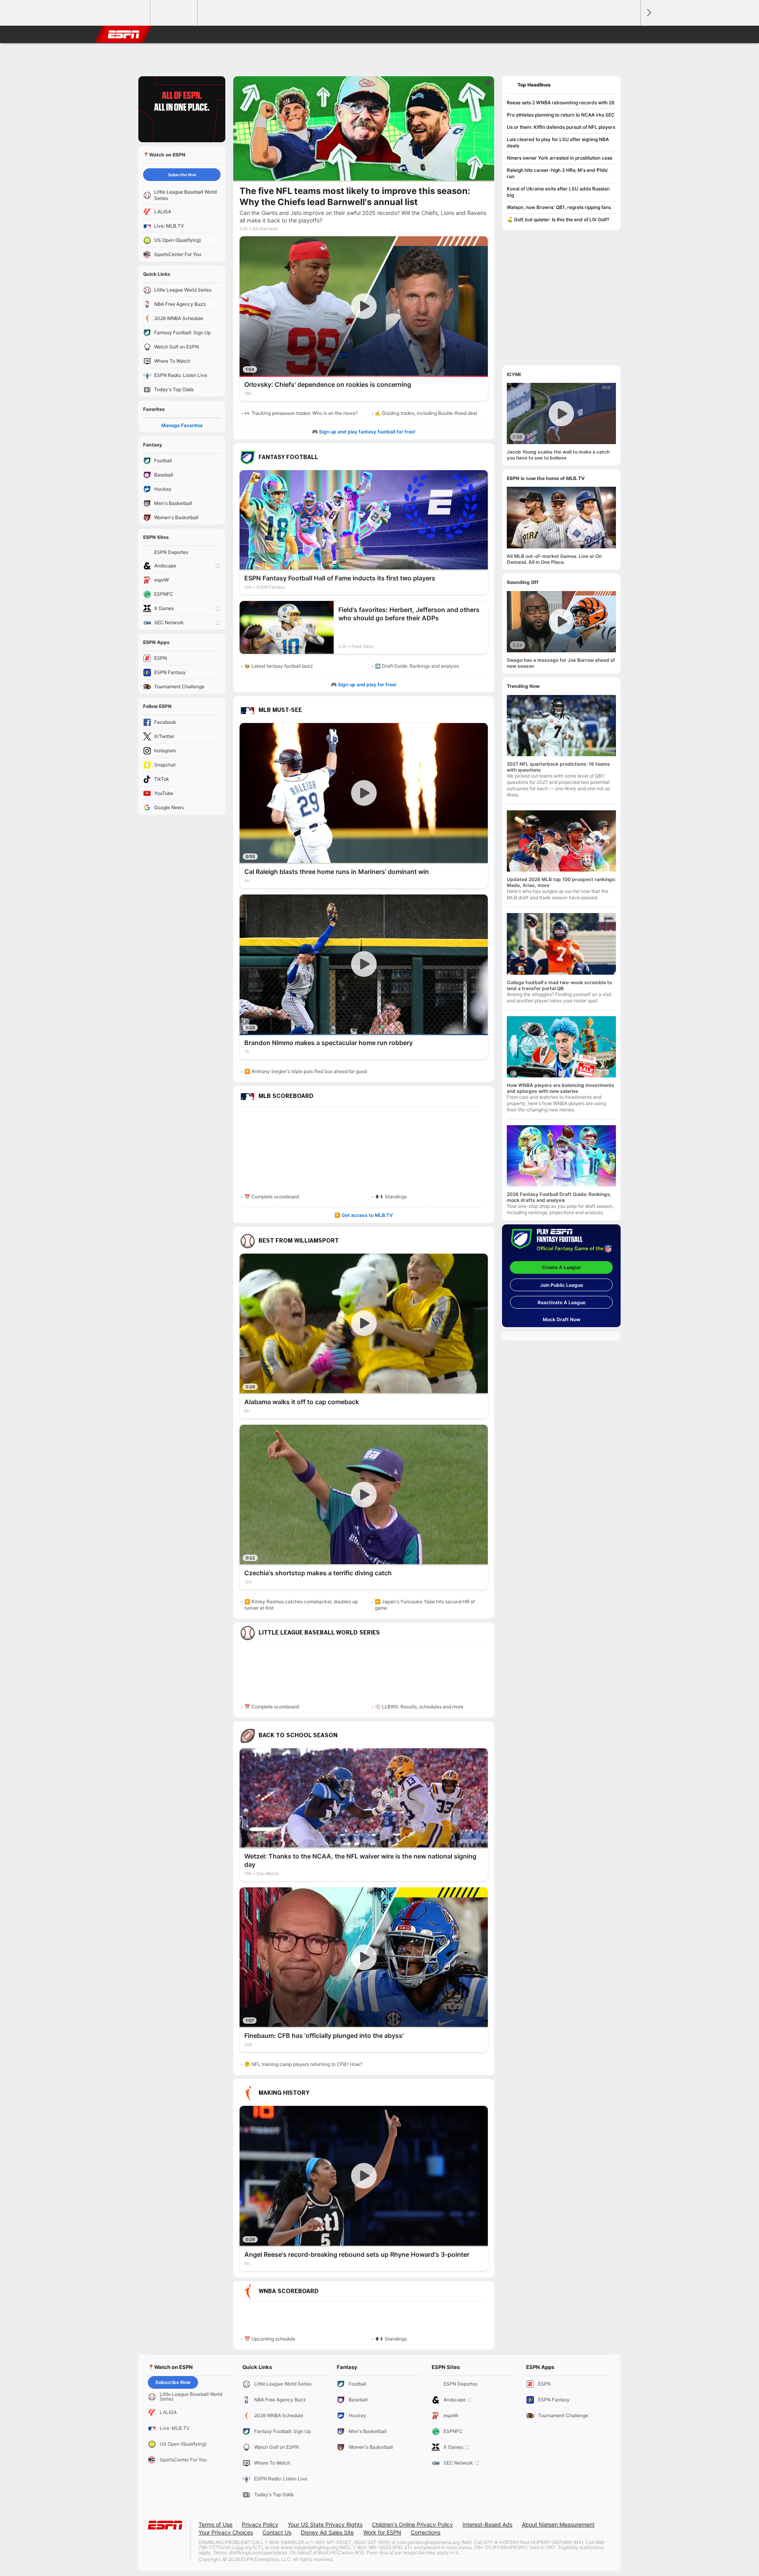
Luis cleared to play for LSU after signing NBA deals (558, 142)
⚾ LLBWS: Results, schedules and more (419, 1707)
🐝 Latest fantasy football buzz (279, 666)
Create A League (561, 1267)
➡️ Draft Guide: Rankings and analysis (417, 666)
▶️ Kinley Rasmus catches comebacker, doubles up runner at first (301, 1605)
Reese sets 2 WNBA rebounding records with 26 (561, 103)
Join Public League (562, 1285)
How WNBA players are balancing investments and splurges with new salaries (561, 1088)
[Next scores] (648, 13)
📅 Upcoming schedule (270, 2339)
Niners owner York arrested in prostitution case (560, 158)
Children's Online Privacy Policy (413, 2524)
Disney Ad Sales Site (327, 2532)
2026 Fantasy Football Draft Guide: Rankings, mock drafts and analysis (559, 1197)
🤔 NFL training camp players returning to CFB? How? (303, 2064)
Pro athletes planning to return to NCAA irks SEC (561, 115)
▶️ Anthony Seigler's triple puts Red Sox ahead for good (306, 1071)
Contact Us (277, 2532)
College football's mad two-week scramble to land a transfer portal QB (559, 985)
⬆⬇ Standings (391, 1197)
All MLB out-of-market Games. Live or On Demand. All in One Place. (554, 559)
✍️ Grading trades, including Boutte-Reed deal (426, 413)
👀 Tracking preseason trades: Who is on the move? (301, 413)
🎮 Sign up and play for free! (364, 684)
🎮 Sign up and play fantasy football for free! (364, 432)
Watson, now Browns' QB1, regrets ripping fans (559, 207)
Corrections (426, 2532)
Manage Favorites (182, 425)
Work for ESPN (382, 2532)
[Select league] (127, 13)
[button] (631, 34)
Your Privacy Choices (226, 2532)
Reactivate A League (562, 1302)
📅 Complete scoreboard (272, 1197)
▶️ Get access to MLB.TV (364, 1215)
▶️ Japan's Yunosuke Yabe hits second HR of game (425, 1605)
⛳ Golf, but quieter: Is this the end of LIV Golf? (558, 219)
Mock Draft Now (562, 1319)
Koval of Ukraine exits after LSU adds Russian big (558, 192)
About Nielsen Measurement (558, 2524)
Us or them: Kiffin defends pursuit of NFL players (561, 127)
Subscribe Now (182, 175)
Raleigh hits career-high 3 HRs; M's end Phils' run (558, 173)
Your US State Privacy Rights (325, 2524)
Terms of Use (215, 2524)
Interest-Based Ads (487, 2524)
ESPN (124, 34)
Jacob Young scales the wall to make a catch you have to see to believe (558, 455)
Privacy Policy (260, 2524)
